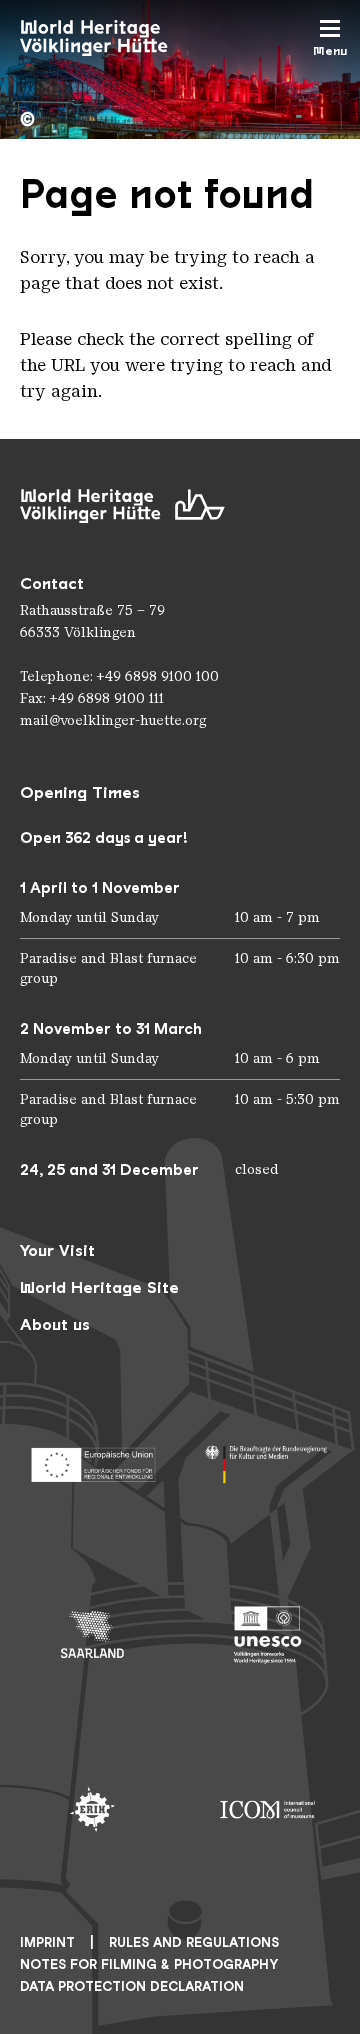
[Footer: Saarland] (92, 1634)
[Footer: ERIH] (92, 1809)
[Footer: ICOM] (267, 1809)
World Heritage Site (99, 1287)
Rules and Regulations (194, 1942)
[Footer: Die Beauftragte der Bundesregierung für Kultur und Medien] (267, 1459)
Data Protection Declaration (132, 1986)
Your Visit (57, 1250)
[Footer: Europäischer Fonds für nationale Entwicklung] (92, 1459)
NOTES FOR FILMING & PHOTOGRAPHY (149, 1964)
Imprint (47, 1942)
